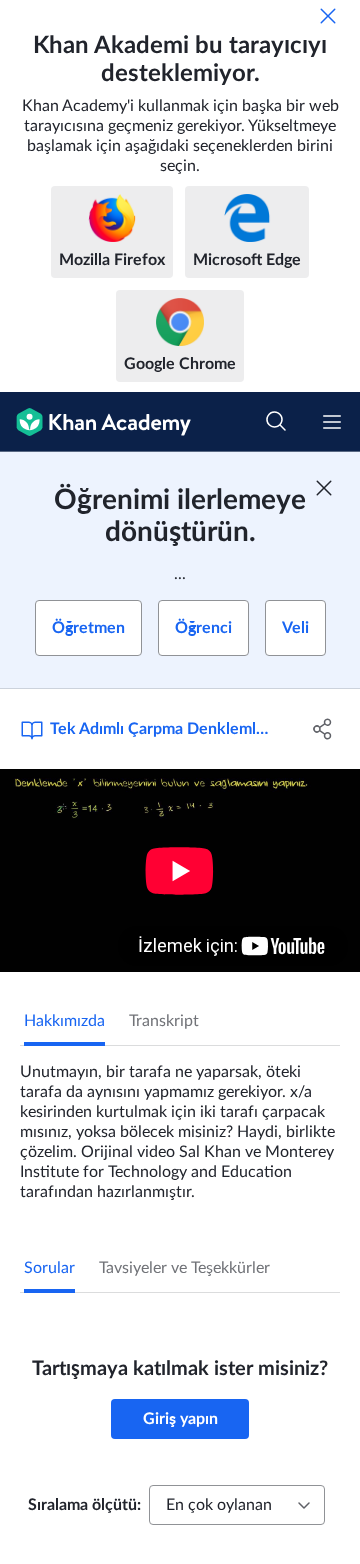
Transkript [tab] (164, 1021)
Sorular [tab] (49, 1268)
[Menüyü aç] (332, 422)
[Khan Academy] (95, 422)
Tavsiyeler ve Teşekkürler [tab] (184, 1268)
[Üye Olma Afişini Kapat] (324, 488)
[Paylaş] (323, 729)
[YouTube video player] (180, 870)
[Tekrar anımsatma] (328, 16)
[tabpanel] (180, 1124)
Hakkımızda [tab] (64, 1021)
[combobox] (237, 1505)
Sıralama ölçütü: (84, 1505)
